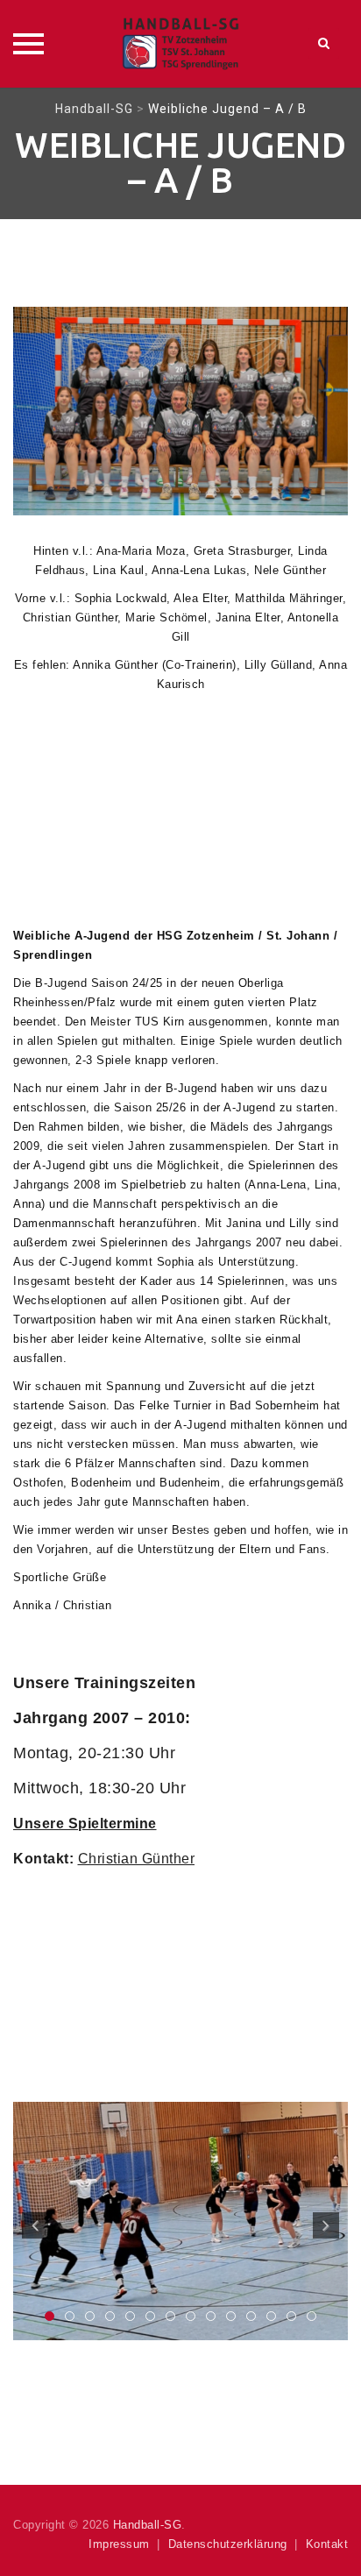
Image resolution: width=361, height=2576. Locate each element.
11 (251, 2316)
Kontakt (327, 2544)
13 (291, 2316)
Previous (35, 2225)
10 (231, 2316)
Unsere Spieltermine (85, 1823)
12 (271, 2316)
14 (311, 2316)
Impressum (119, 2544)
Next (326, 2225)
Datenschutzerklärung (228, 2544)
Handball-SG (148, 2525)
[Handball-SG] (180, 44)
